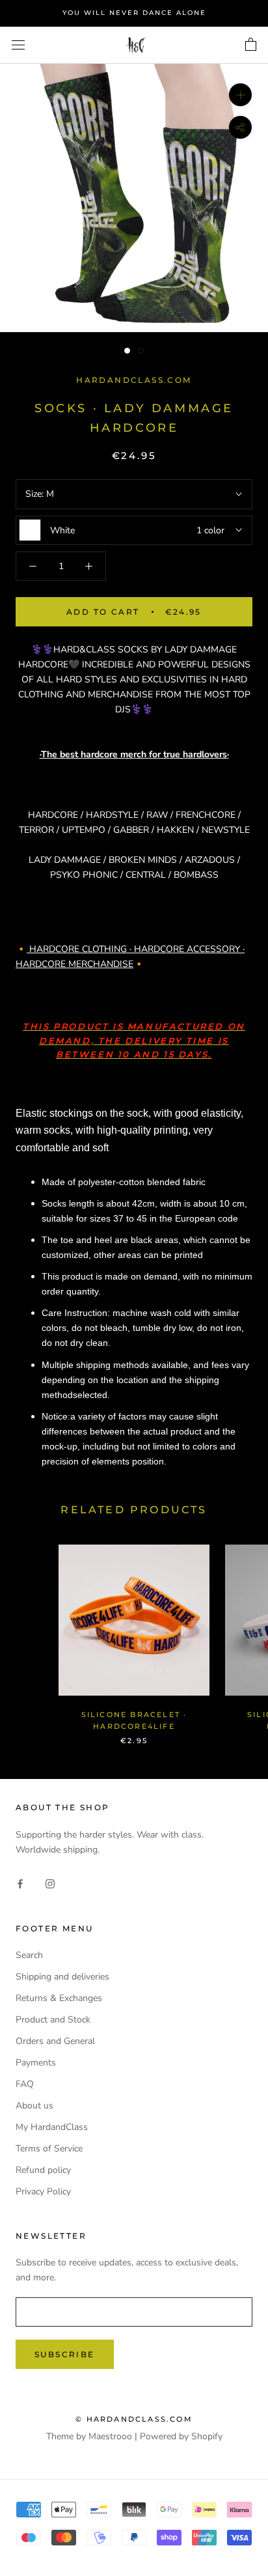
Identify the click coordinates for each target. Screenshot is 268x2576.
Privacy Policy (43, 2191)
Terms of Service (49, 2149)
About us (34, 2106)
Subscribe (65, 2354)
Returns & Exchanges (59, 1998)
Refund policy (43, 2170)
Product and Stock (53, 2020)
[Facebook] (20, 1883)
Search (29, 1955)
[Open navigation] (18, 45)
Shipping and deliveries (62, 1977)
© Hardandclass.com (134, 2419)
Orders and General (55, 2041)
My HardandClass (52, 2127)
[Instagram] (50, 1883)
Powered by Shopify (181, 2436)
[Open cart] (251, 45)
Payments (36, 2063)
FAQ (25, 2084)
